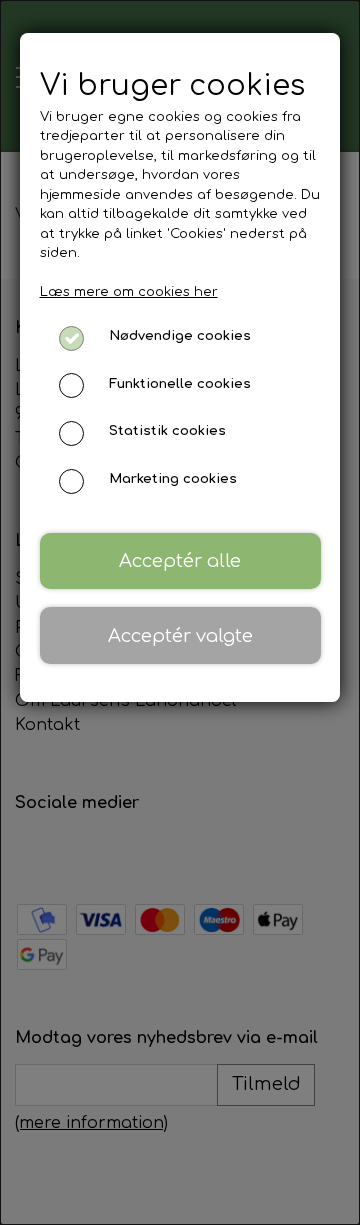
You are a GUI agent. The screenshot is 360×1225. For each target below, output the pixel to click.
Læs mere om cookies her (129, 292)
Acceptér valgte (180, 636)
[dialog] (180, 612)
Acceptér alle (180, 561)
